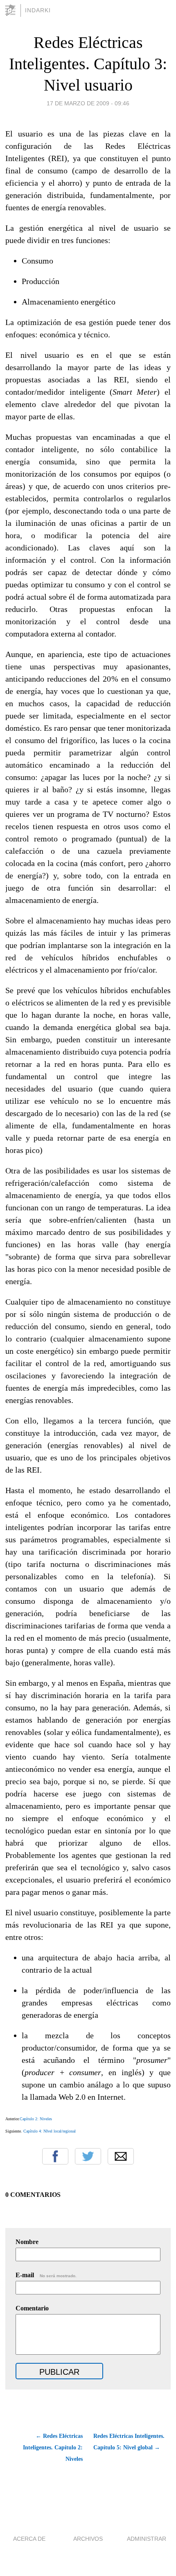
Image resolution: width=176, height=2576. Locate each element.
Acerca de (29, 2539)
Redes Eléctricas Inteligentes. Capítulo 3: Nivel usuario (88, 64)
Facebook (55, 2156)
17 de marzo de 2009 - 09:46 (88, 103)
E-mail (46, 2275)
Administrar (147, 2539)
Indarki (38, 10)
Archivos (88, 2539)
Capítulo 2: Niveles (36, 2119)
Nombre (27, 2242)
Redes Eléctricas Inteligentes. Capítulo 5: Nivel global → (129, 2442)
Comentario (32, 2308)
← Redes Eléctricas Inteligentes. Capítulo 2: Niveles (53, 2448)
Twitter (88, 2156)
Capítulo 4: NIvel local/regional (50, 2131)
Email (121, 2156)
